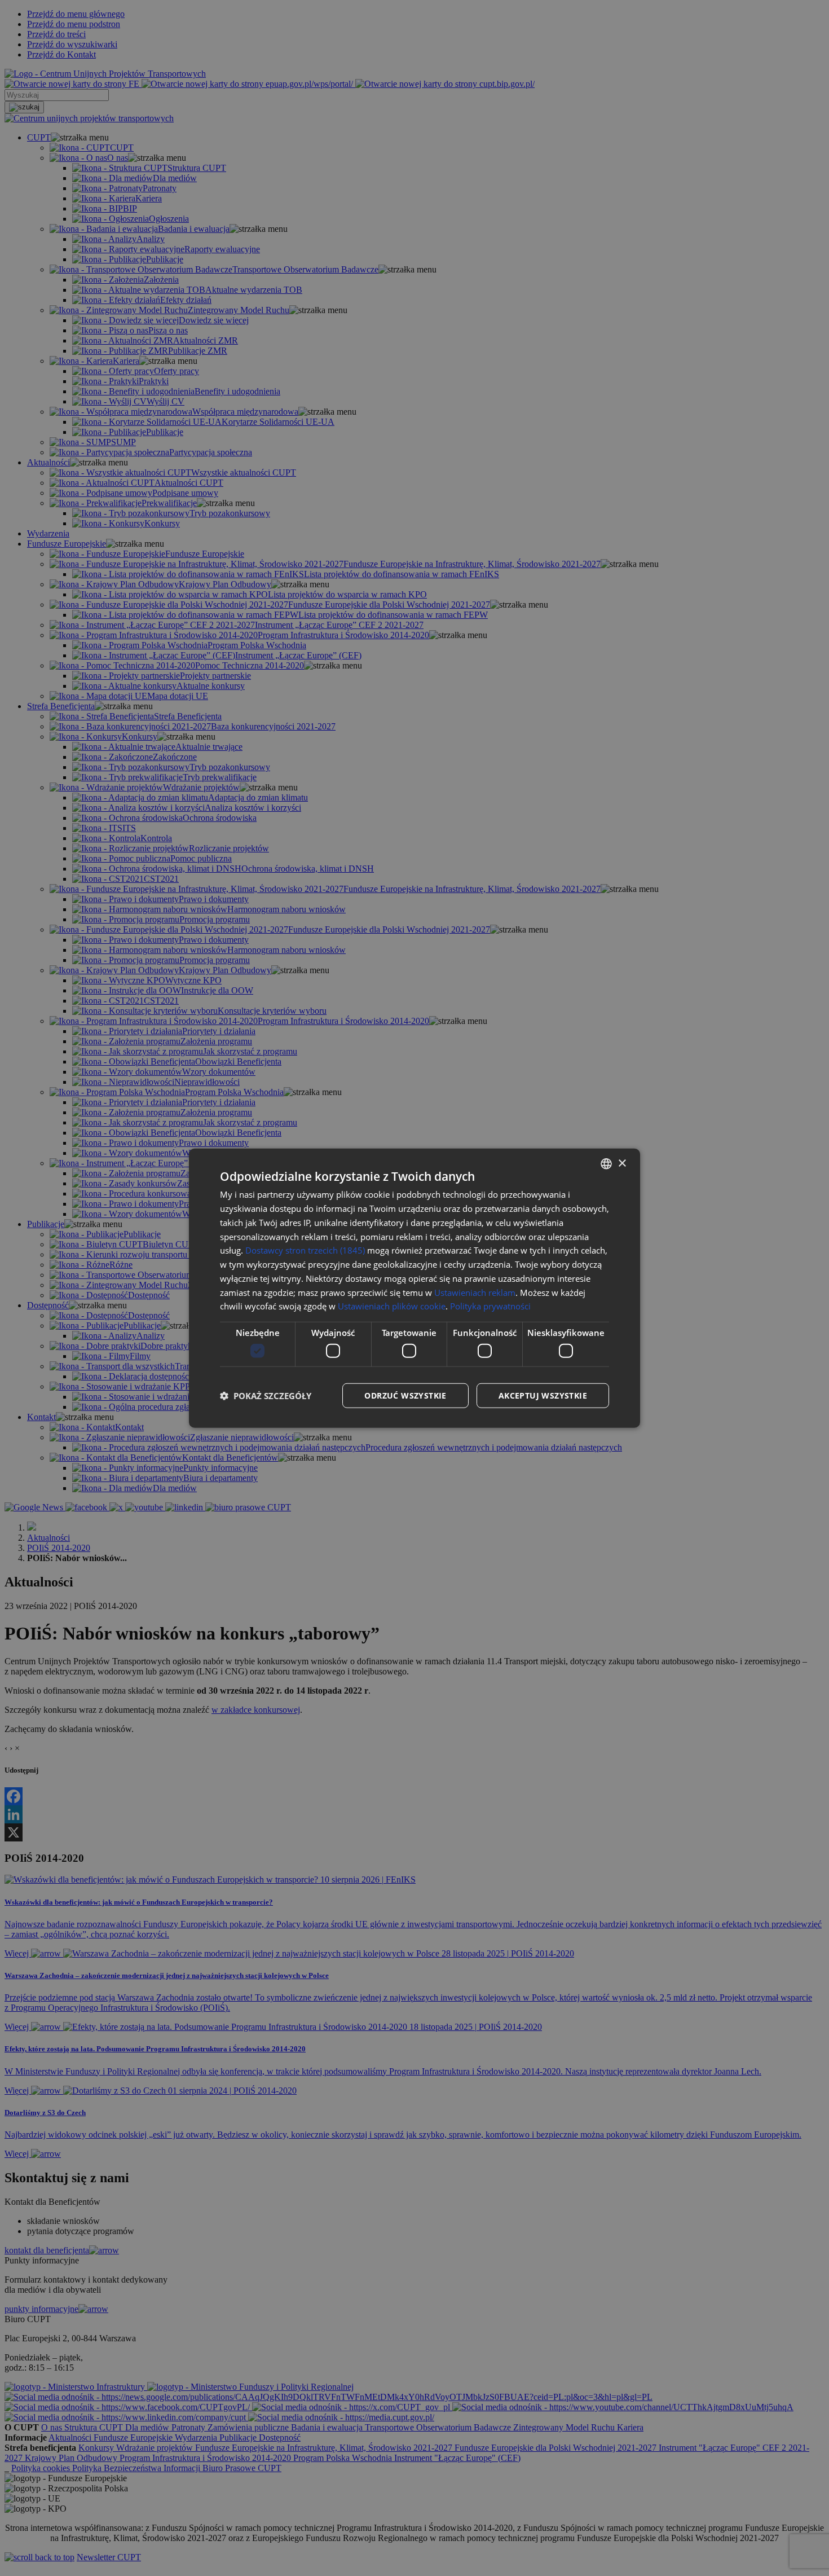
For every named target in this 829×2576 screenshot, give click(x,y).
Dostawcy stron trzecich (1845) (305, 1250)
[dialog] (414, 1288)
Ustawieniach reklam (475, 1292)
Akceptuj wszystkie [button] (543, 1395)
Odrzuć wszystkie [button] (405, 1395)
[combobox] (606, 1164)
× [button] (622, 1163)
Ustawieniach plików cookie (392, 1306)
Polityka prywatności (490, 1306)
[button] (266, 1395)
